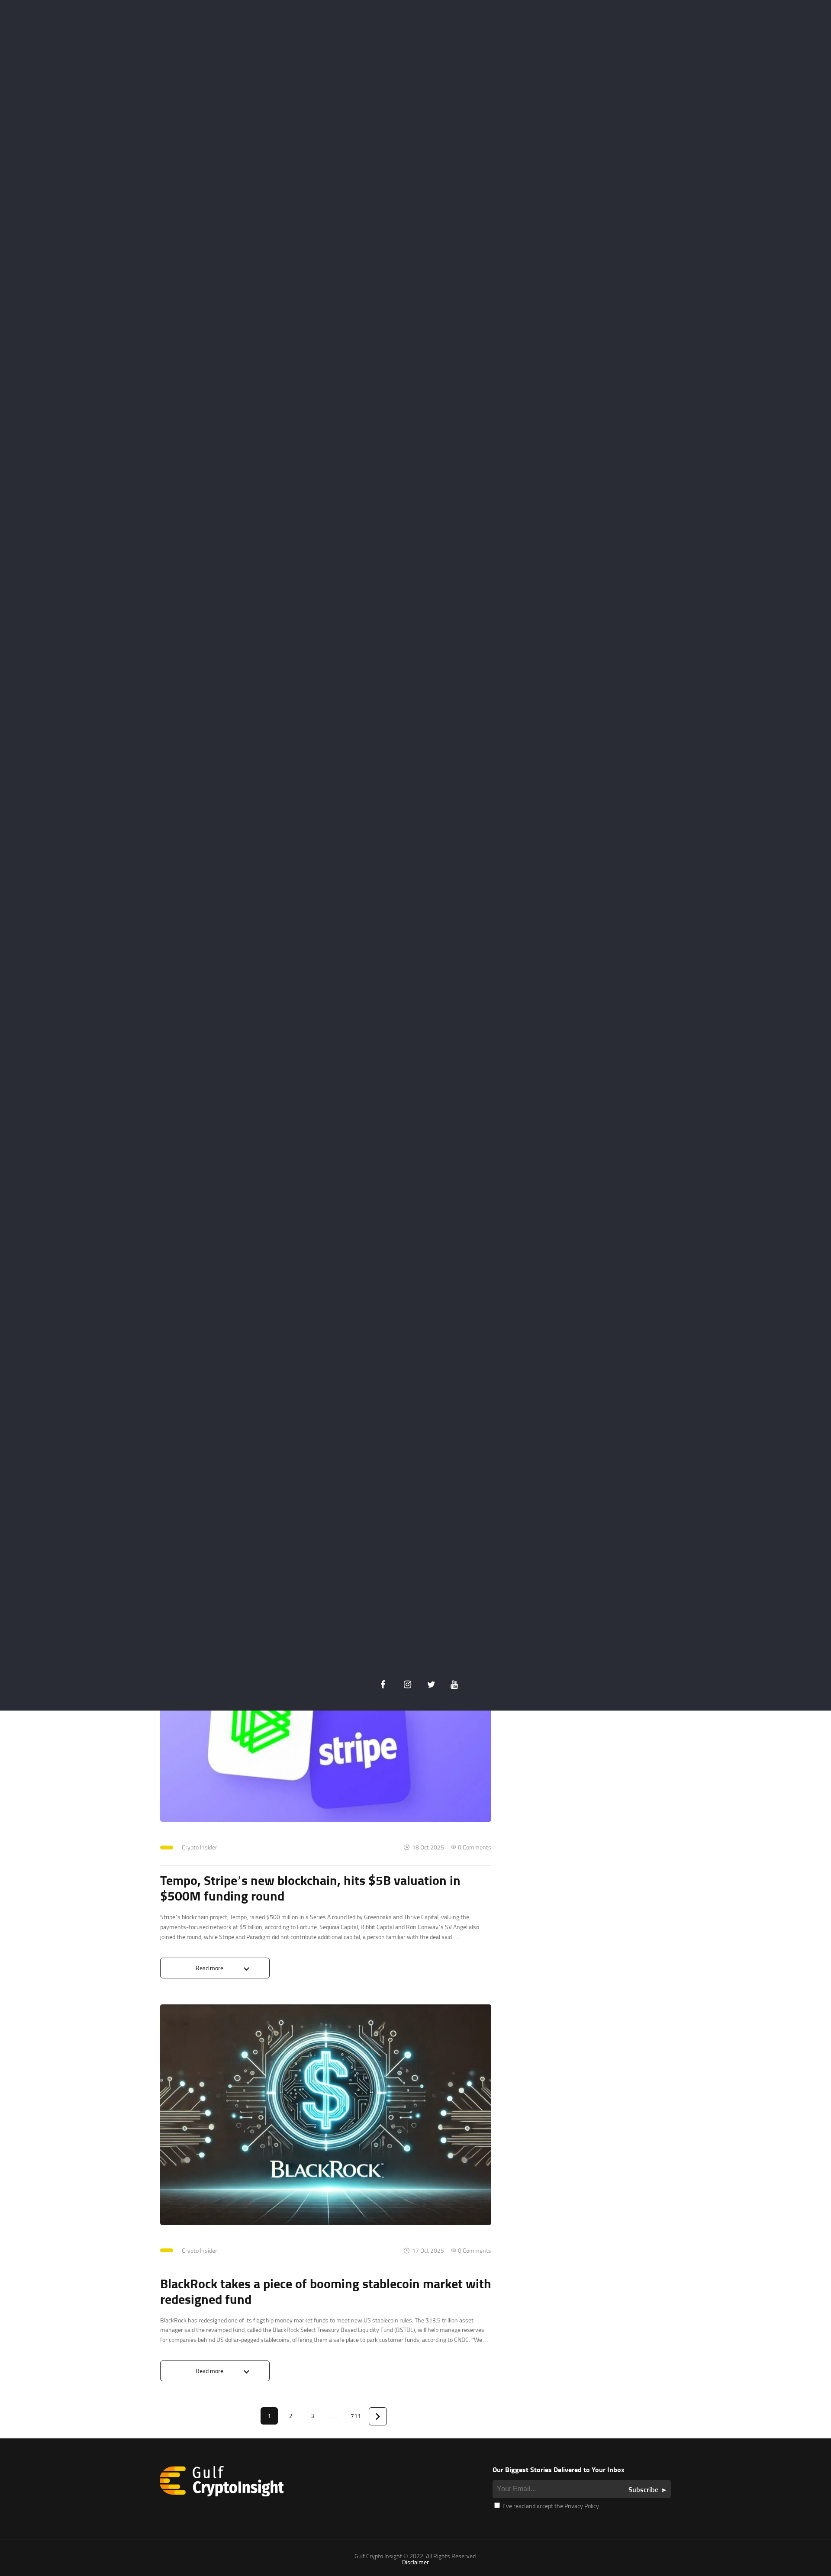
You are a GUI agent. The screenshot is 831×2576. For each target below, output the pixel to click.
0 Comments (475, 1847)
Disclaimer (415, 2562)
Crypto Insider (200, 1847)
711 (356, 2416)
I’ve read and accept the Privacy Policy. (551, 2506)
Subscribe (643, 2489)
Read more (209, 1968)
